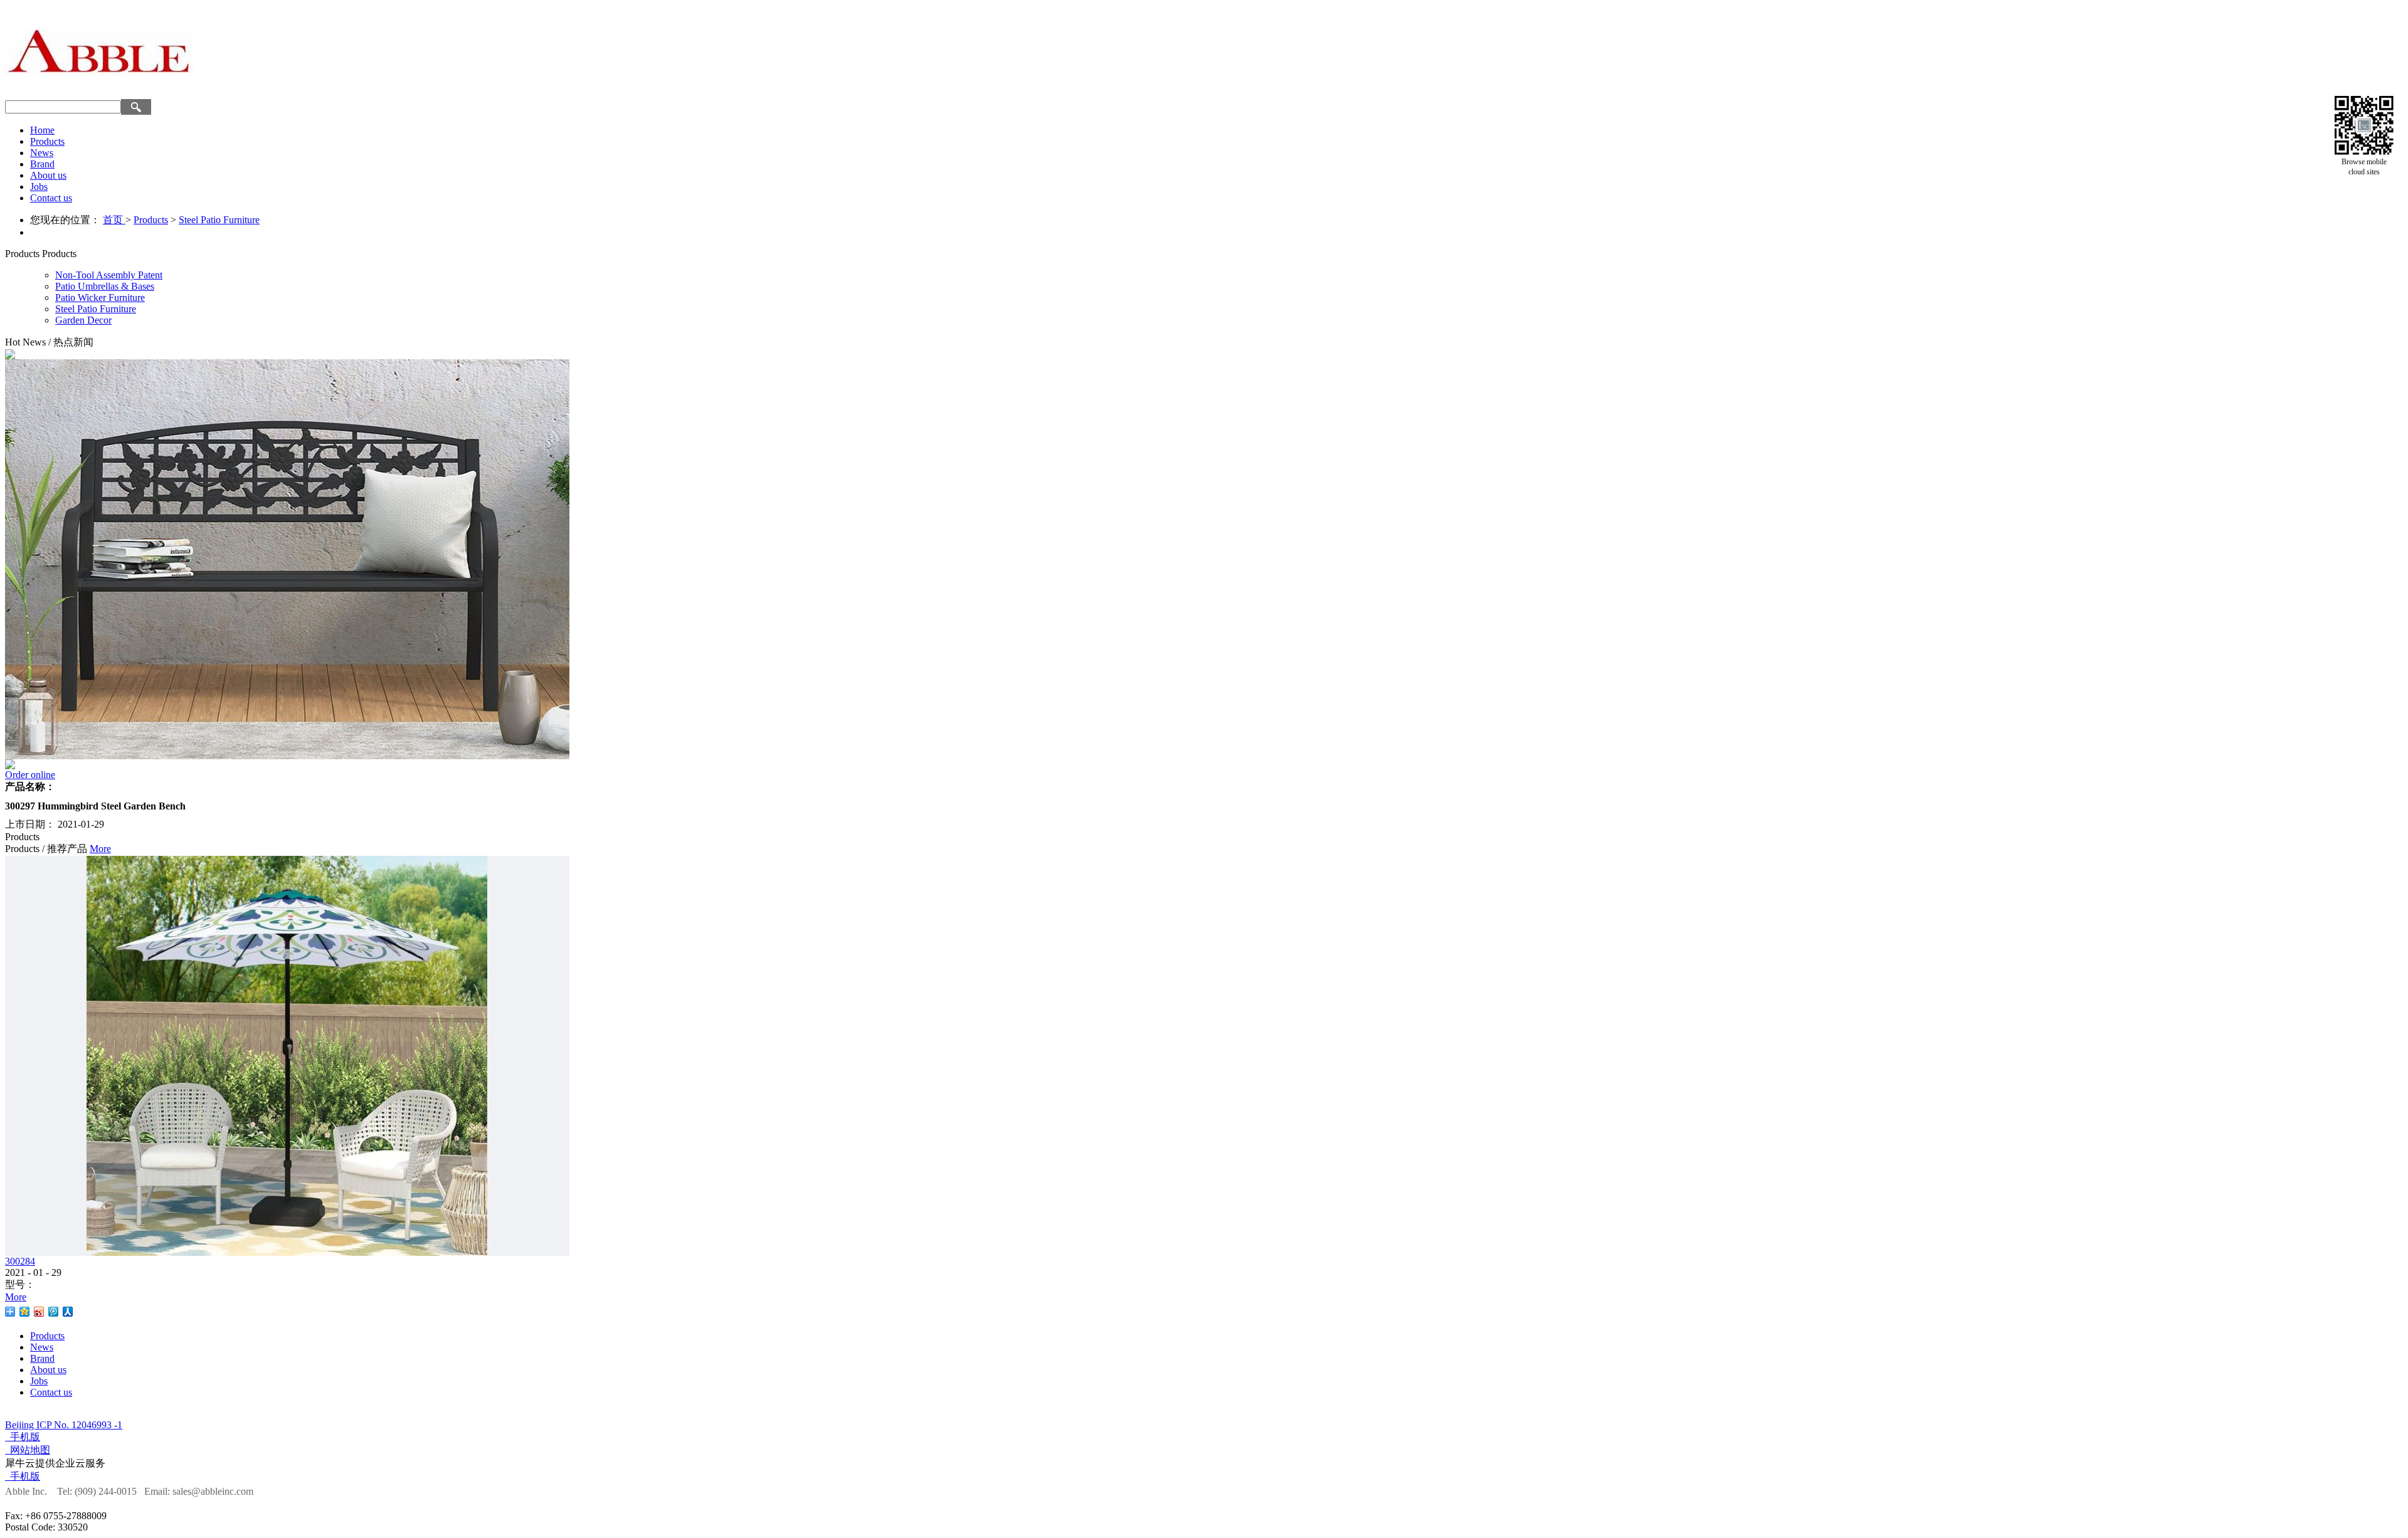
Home (42, 130)
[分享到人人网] (68, 1312)
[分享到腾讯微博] (54, 1312)
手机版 (23, 1437)
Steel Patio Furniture (219, 220)
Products (151, 220)
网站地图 (28, 1450)
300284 (20, 1261)
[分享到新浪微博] (39, 1312)
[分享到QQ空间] (25, 1312)
